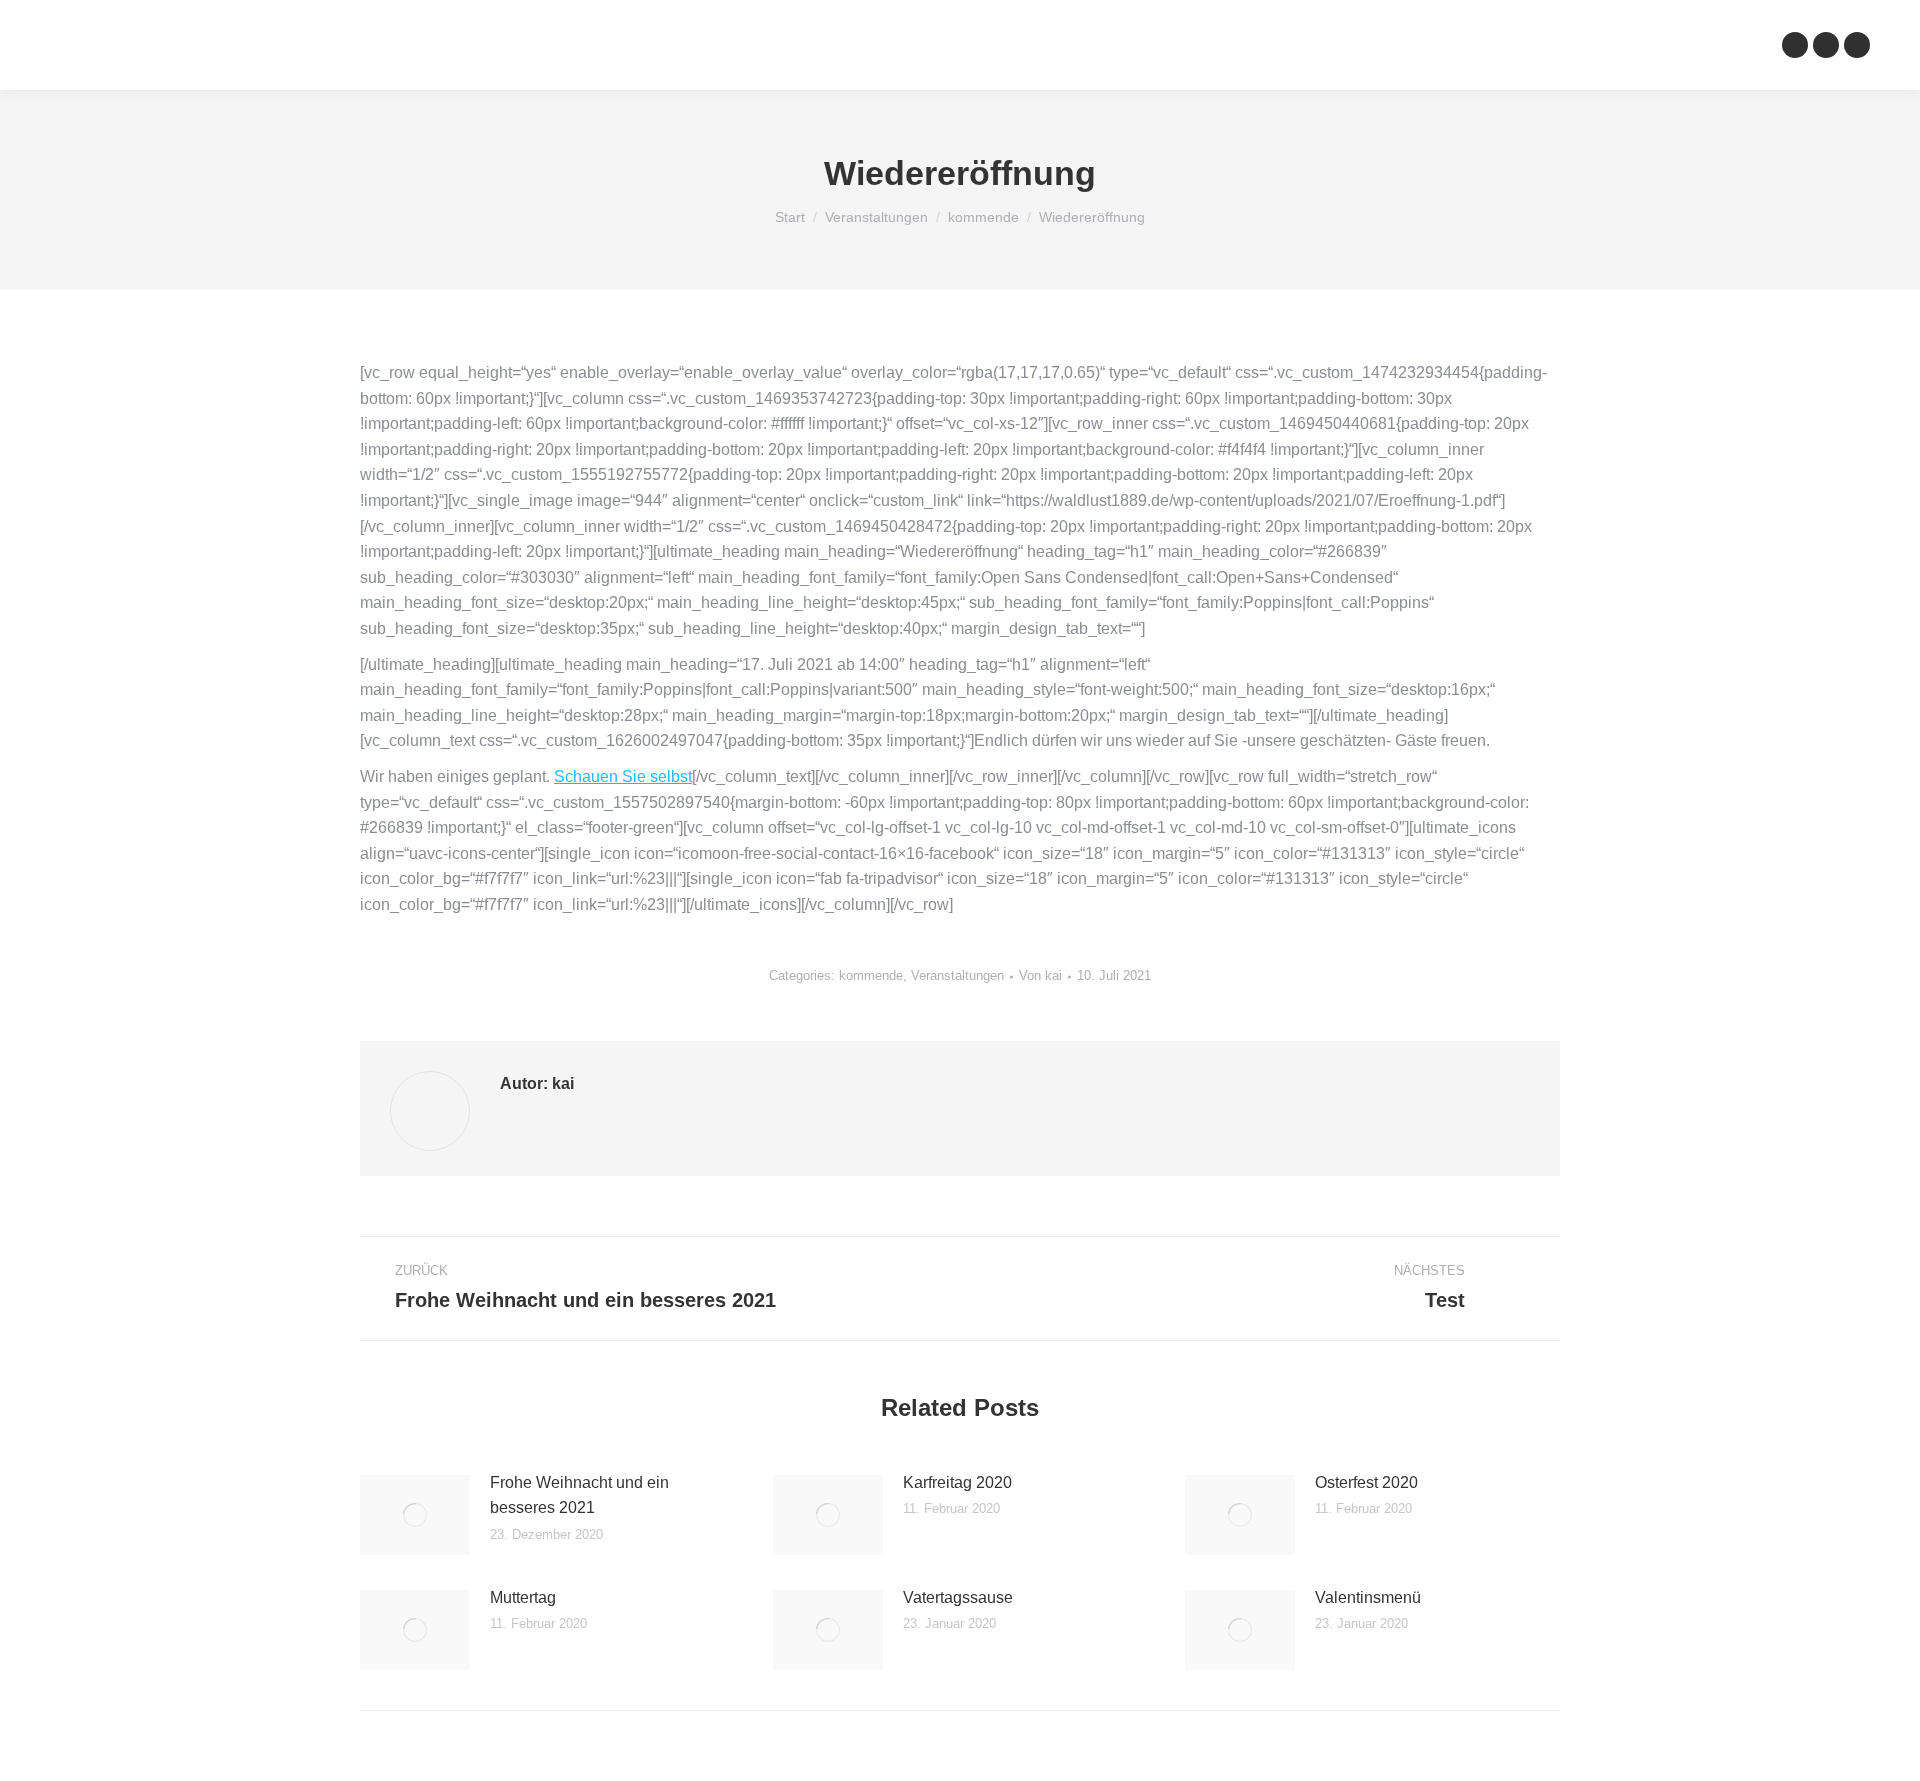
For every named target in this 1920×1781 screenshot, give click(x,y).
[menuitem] (713, 45)
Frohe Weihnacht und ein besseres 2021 (579, 1495)
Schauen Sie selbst (623, 776)
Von (1040, 975)
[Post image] (415, 1515)
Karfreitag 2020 (957, 1482)
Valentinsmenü (1368, 1597)
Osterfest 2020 (1366, 1482)
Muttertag (523, 1597)
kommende (871, 975)
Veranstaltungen (957, 975)
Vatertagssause (958, 1597)
